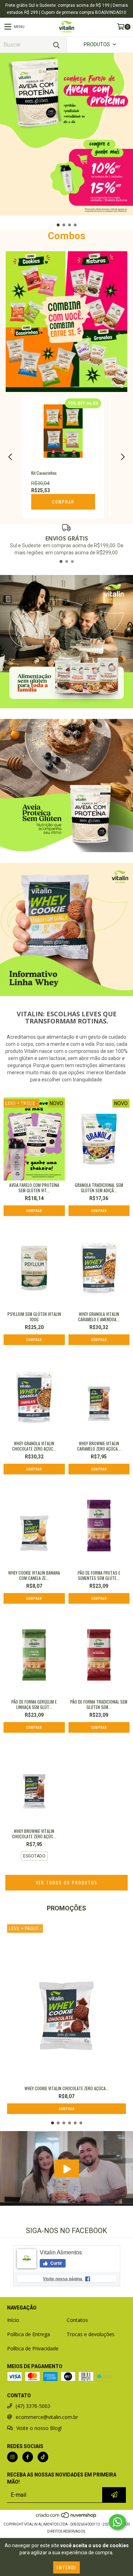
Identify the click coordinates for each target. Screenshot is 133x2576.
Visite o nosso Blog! (39, 2428)
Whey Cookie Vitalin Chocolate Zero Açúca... (67, 2088)
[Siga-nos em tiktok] (43, 2457)
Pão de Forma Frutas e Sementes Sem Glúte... (99, 1575)
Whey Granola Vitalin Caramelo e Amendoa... (99, 1317)
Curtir (56, 2263)
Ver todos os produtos (67, 1883)
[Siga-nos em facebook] (28, 2457)
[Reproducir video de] (66, 2169)
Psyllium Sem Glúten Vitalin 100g (34, 1317)
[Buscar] (56, 45)
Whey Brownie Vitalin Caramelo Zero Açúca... (99, 1446)
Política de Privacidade (33, 2348)
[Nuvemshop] (66, 2517)
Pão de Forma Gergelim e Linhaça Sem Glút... (34, 1704)
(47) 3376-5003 (33, 2406)
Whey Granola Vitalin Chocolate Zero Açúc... (34, 1446)
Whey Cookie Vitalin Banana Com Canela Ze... (34, 1575)
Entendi (66, 2567)
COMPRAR (63, 502)
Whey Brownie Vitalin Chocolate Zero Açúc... (34, 1834)
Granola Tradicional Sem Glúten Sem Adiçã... (99, 1188)
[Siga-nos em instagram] (12, 2457)
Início (13, 2320)
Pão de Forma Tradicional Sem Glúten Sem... (99, 1704)
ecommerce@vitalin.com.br (47, 2417)
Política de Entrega (29, 2334)
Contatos (77, 2320)
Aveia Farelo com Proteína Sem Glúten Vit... (34, 1188)
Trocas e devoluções (91, 2334)
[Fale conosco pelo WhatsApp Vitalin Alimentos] (117, 2522)
